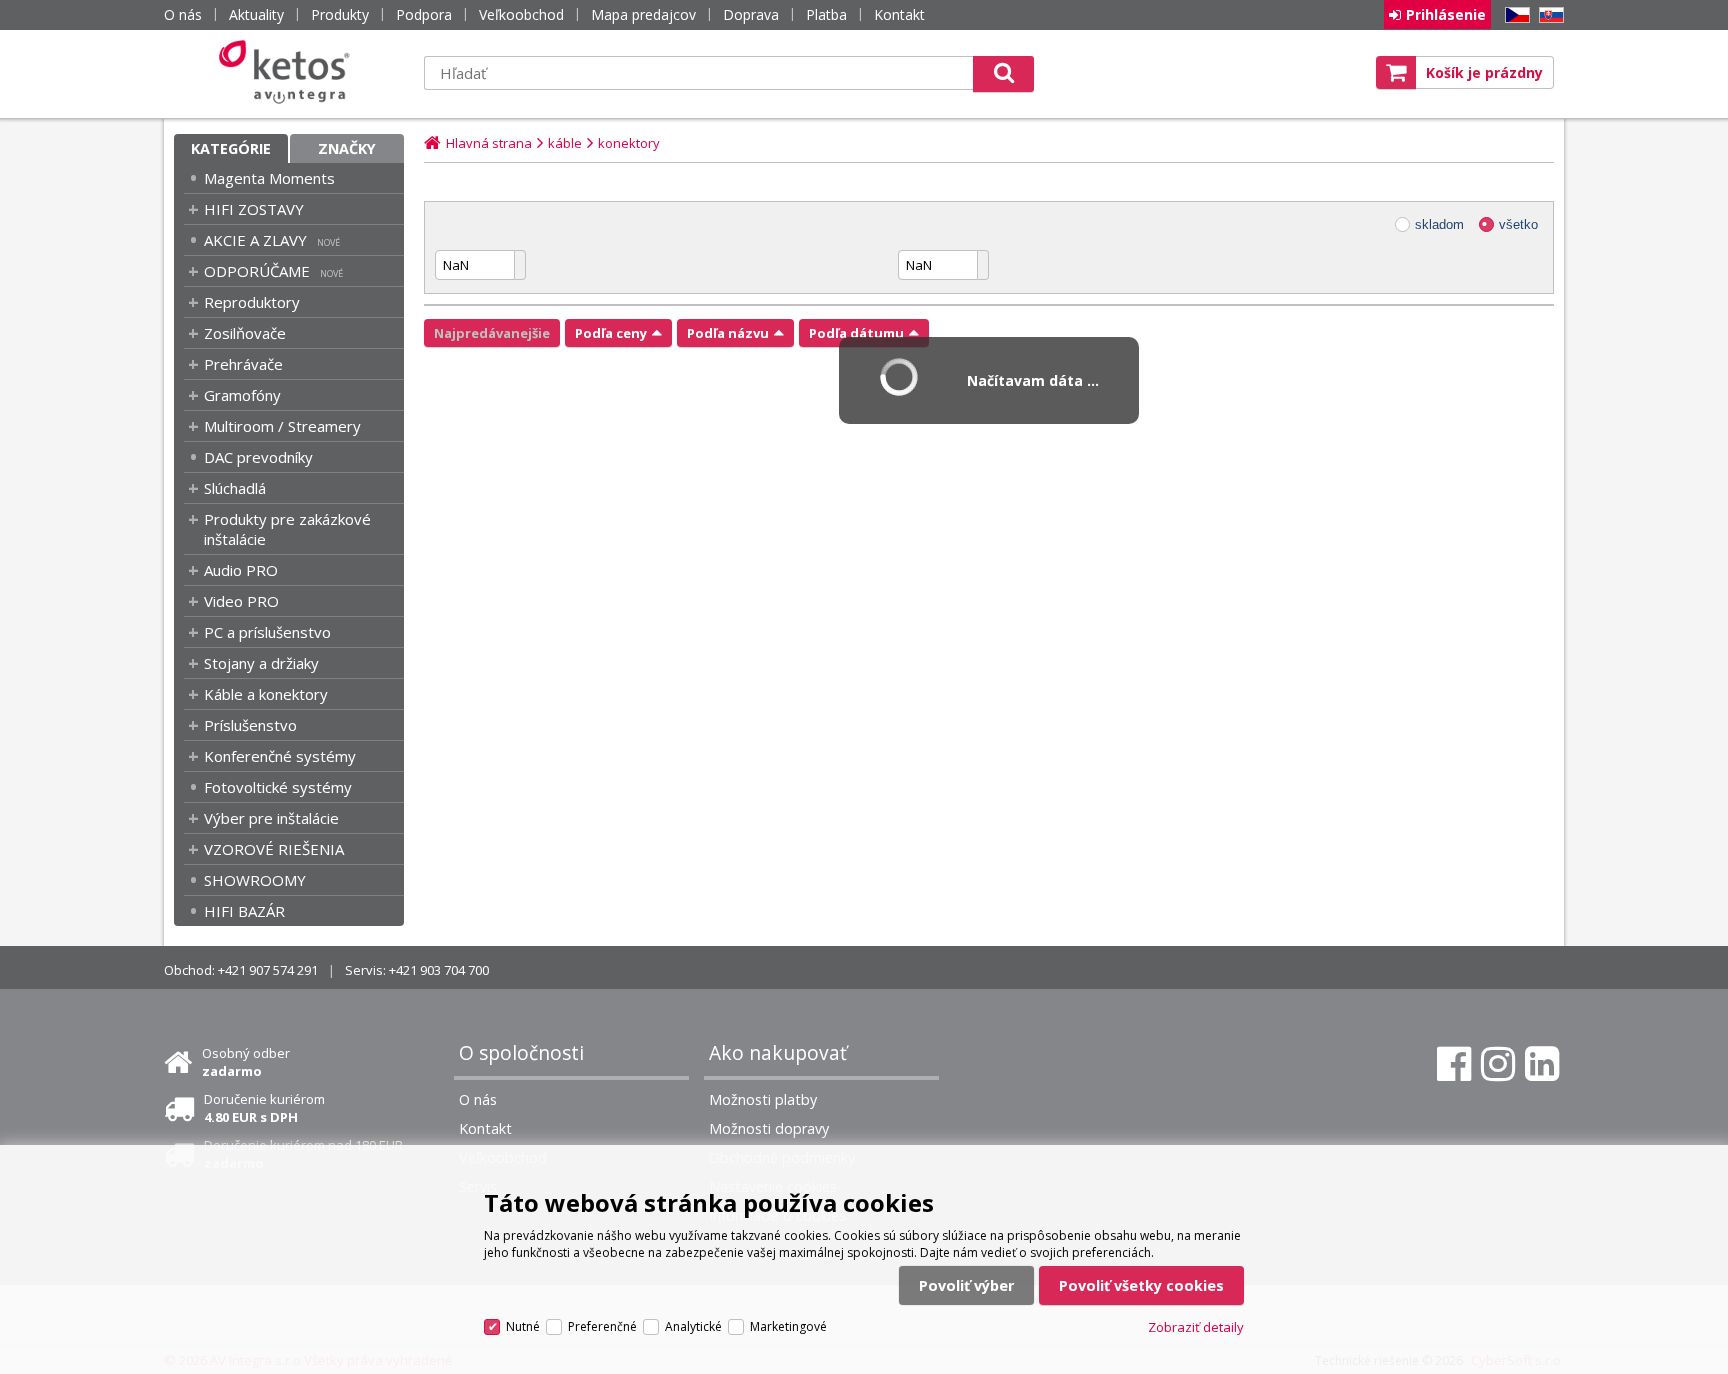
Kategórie (231, 148)
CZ (1514, 15)
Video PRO (241, 601)
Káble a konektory (266, 694)
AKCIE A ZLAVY (255, 240)
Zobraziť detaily (1196, 1327)
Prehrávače (243, 364)
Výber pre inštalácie (271, 818)
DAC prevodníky (258, 457)
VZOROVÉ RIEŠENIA (274, 849)
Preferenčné (602, 1326)
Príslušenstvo (250, 725)
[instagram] (1498, 1064)
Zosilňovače (245, 333)
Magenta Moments (269, 178)
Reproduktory (252, 302)
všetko (1518, 224)
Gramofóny (242, 395)
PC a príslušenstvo (267, 632)
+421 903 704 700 (439, 970)
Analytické (693, 1326)
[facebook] (1454, 1064)
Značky (347, 148)
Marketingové (788, 1326)
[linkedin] (1542, 1064)
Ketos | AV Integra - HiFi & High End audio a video (289, 72)
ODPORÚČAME (257, 271)
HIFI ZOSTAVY (254, 209)
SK (1548, 15)
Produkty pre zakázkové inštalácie (287, 529)
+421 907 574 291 (268, 970)
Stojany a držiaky (261, 663)
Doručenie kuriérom (264, 1108)
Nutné (523, 1326)
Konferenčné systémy (280, 756)
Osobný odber (246, 1062)
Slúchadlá (235, 488)
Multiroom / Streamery (282, 426)
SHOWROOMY (255, 880)
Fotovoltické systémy (278, 787)
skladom (1439, 224)
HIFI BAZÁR (244, 911)
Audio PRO (241, 570)
